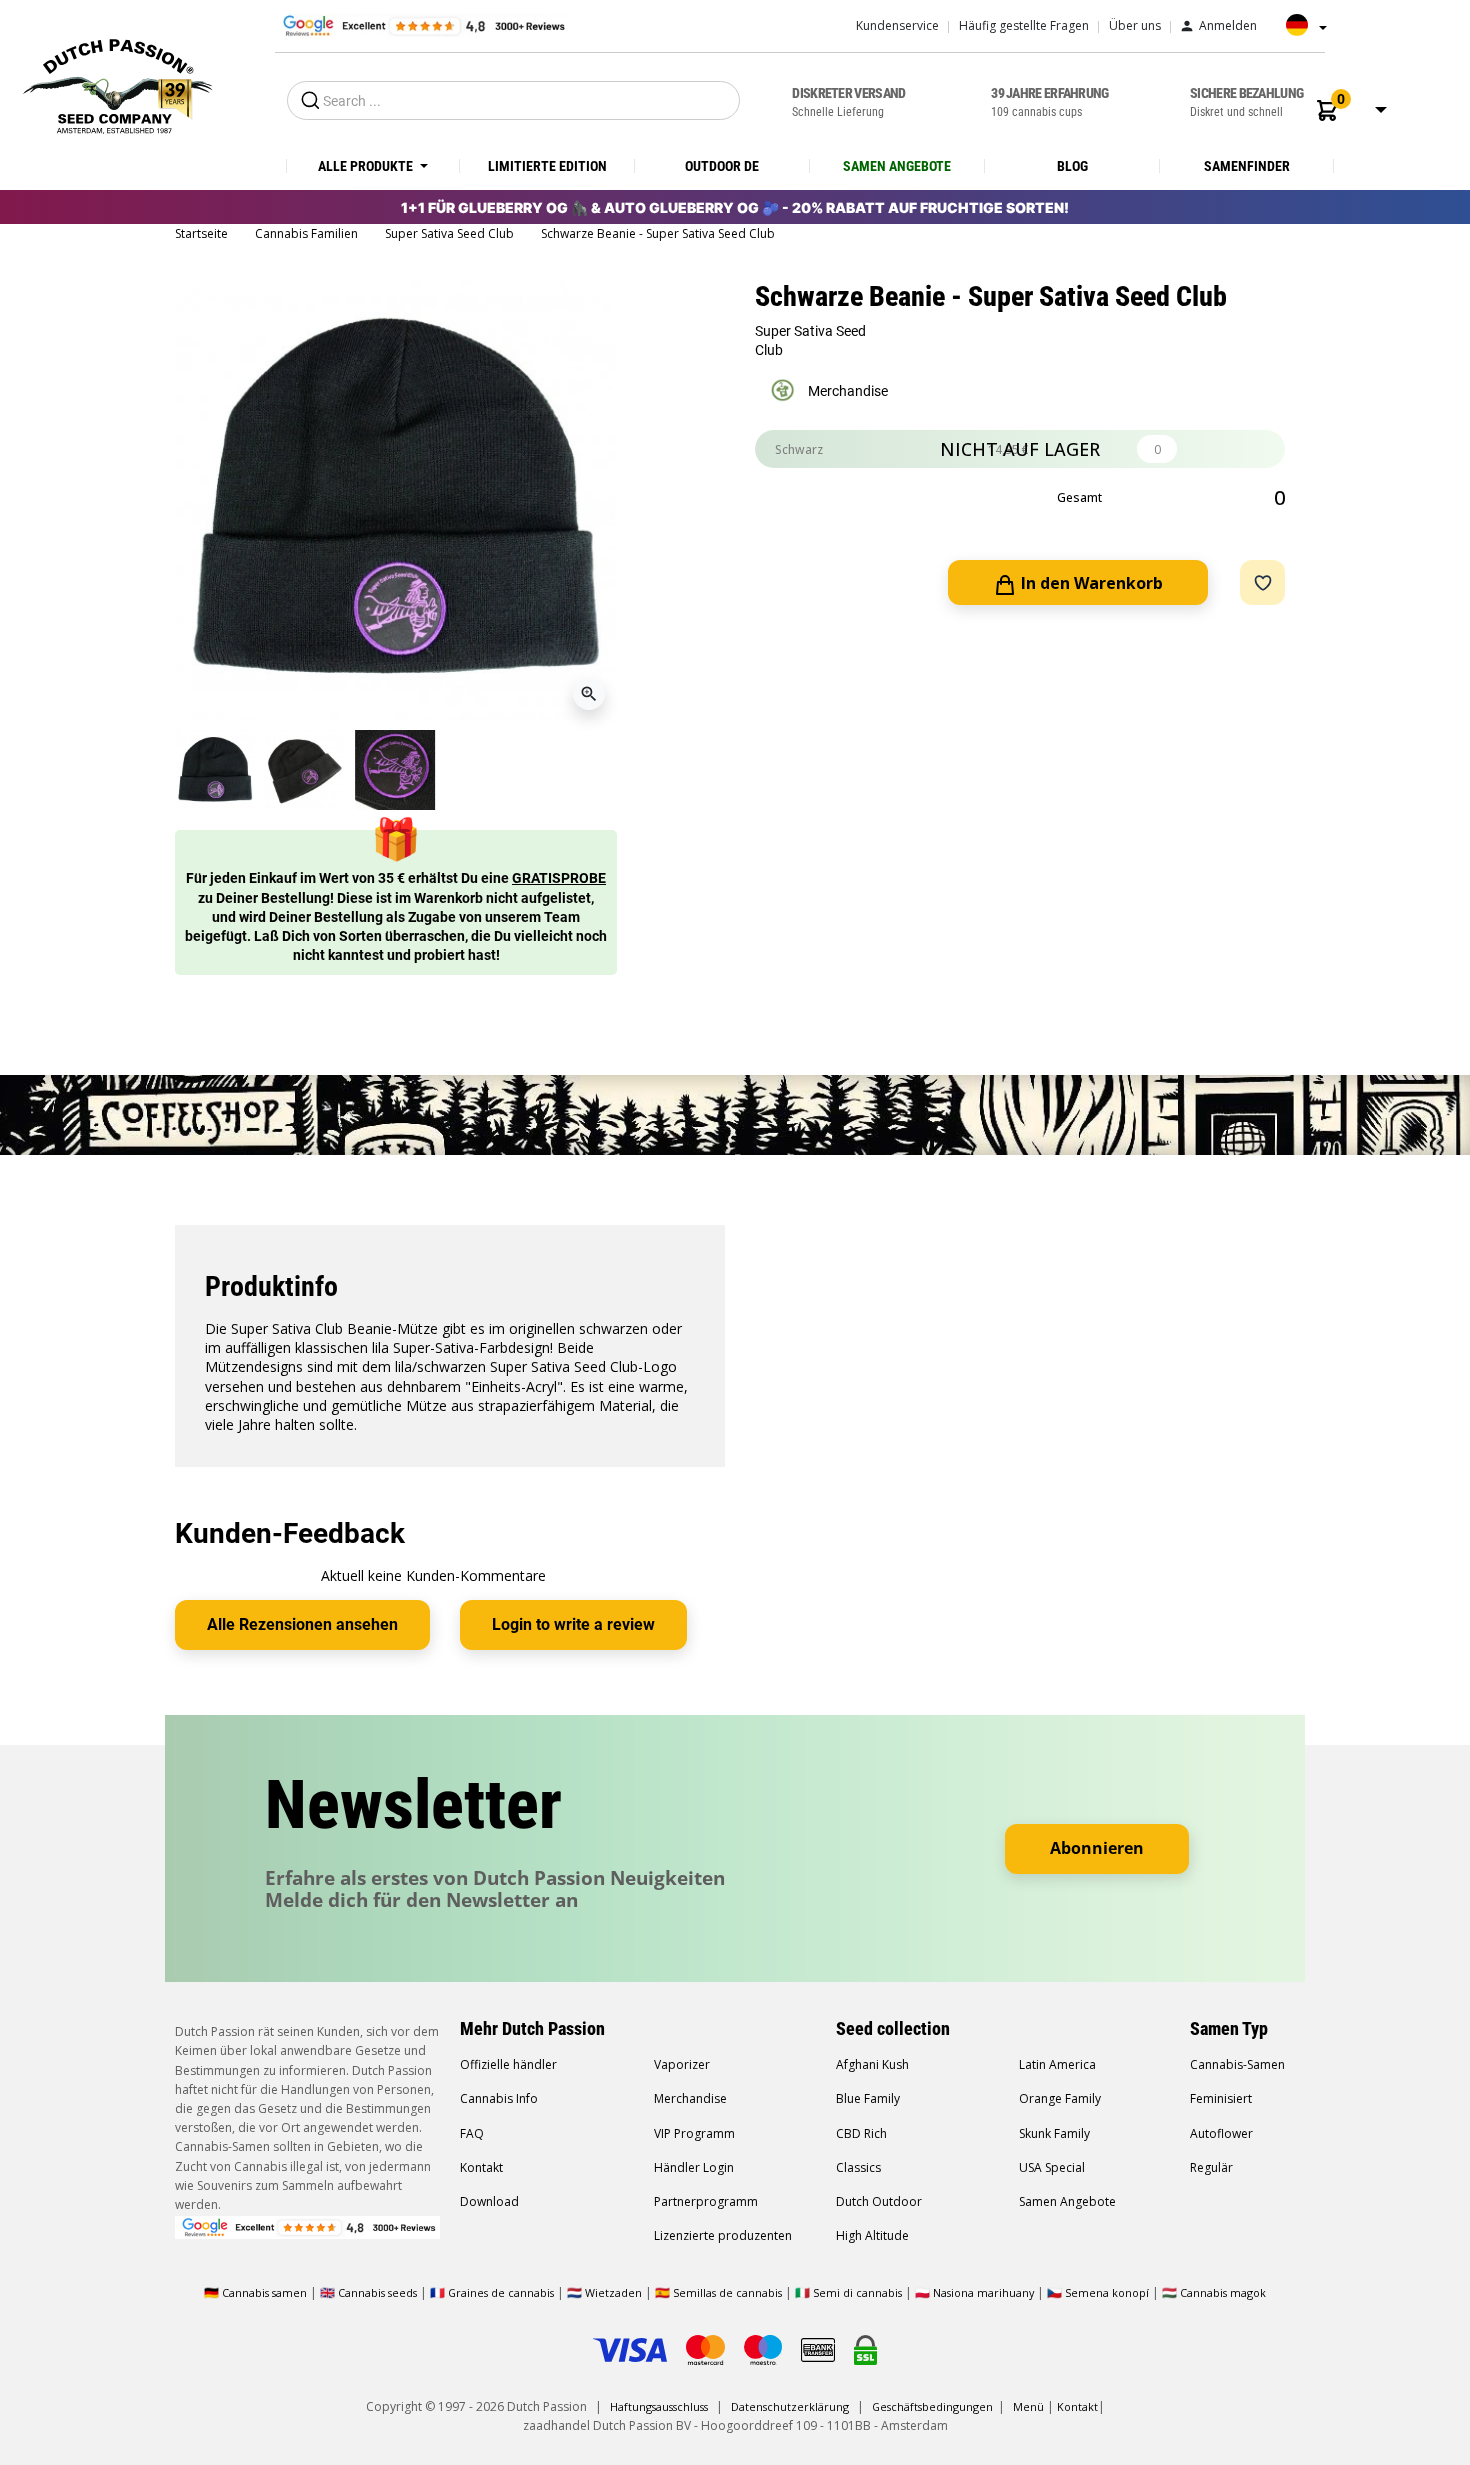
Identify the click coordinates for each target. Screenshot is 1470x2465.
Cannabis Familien (308, 233)
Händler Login (694, 2167)
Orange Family (1060, 2098)
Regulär (1211, 2167)
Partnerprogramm (706, 2201)
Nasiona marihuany (983, 2292)
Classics (858, 2167)
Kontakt (481, 2167)
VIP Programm (694, 2133)
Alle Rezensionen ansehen (302, 1624)
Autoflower (1221, 2133)
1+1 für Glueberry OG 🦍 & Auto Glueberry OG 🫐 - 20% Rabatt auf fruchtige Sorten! (735, 207)
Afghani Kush (872, 2064)
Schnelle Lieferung (848, 102)
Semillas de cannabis (727, 2292)
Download (489, 2201)
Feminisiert (1221, 2098)
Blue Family (868, 2098)
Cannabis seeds (377, 2292)
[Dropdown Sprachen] (1301, 32)
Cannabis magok (1223, 2292)
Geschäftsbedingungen (932, 2406)
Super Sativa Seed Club (451, 233)
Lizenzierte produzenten (723, 2235)
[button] (1327, 110)
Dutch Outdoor (879, 2201)
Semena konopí (1107, 2292)
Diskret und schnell (1246, 102)
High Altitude (872, 2235)
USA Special (1052, 2167)
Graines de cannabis (501, 2292)
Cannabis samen (264, 2292)
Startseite (203, 233)
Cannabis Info (499, 2098)
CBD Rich (861, 2133)
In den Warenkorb (1090, 583)
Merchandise (690, 2098)
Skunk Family (1054, 2133)
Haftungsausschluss (659, 2406)
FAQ (472, 2133)
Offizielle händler (508, 2064)
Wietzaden (615, 2292)
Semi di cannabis (857, 2292)
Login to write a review (573, 1624)
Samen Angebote (1067, 2201)
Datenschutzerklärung (790, 2406)
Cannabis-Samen (1237, 2064)
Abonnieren (1097, 1848)
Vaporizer (682, 2064)
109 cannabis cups (1049, 102)
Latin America (1057, 2064)
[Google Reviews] (422, 25)
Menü (1028, 2406)
